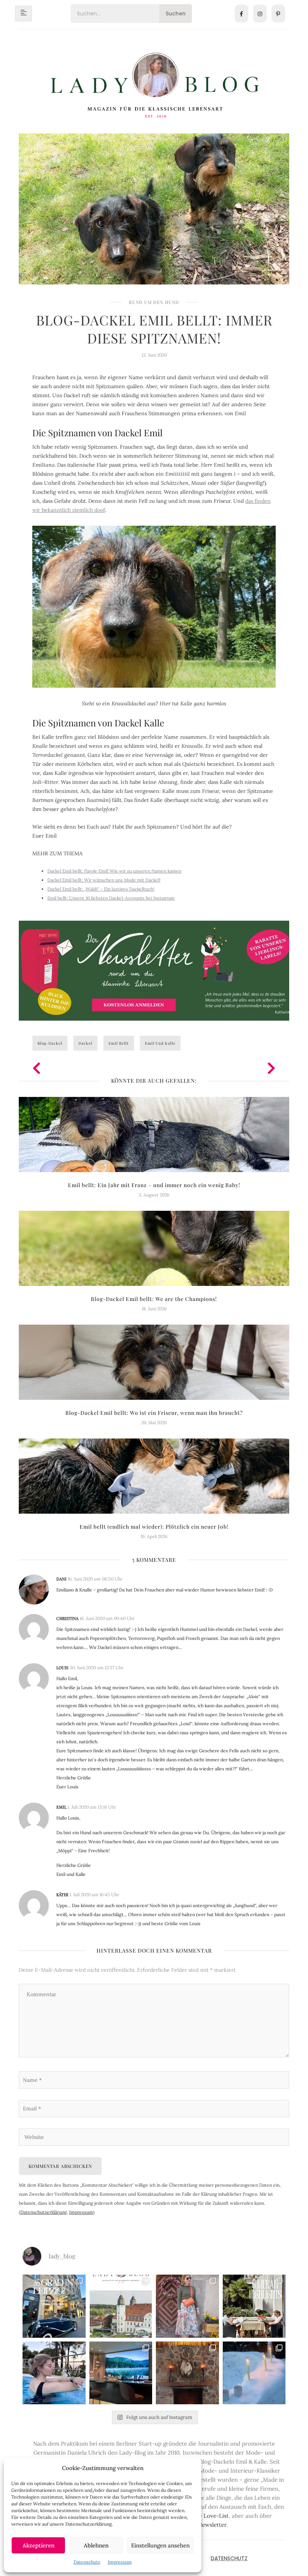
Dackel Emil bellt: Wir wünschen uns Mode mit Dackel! (104, 880)
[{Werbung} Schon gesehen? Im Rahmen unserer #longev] (121, 2373)
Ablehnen (96, 2545)
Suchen (176, 14)
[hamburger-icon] (23, 14)
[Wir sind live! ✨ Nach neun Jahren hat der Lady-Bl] (121, 2306)
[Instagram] (260, 14)
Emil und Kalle (160, 1043)
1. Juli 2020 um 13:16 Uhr (92, 1807)
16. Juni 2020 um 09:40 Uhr (107, 1618)
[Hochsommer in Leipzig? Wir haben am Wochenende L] (54, 2306)
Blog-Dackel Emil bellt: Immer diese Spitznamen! (154, 329)
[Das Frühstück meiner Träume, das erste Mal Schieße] (187, 2373)
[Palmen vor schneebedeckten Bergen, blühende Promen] (254, 2306)
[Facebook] (242, 14)
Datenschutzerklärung (44, 2212)
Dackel (85, 1043)
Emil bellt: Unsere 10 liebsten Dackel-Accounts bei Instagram (111, 898)
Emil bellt (119, 1043)
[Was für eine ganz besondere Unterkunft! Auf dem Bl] (187, 2306)
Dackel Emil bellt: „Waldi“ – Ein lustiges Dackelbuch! (101, 889)
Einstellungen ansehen (160, 2545)
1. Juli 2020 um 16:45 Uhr (94, 1895)
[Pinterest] (278, 14)
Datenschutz (87, 2562)
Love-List (216, 2516)
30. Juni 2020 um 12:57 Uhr (97, 1668)
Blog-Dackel (50, 1043)
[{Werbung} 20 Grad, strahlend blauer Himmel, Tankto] (54, 2373)
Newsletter (212, 2525)
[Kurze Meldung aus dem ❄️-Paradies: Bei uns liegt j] (254, 2373)
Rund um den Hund (154, 302)
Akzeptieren (38, 2545)
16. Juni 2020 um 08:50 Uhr (95, 1579)
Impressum (120, 2562)
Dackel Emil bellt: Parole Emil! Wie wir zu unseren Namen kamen (114, 871)
